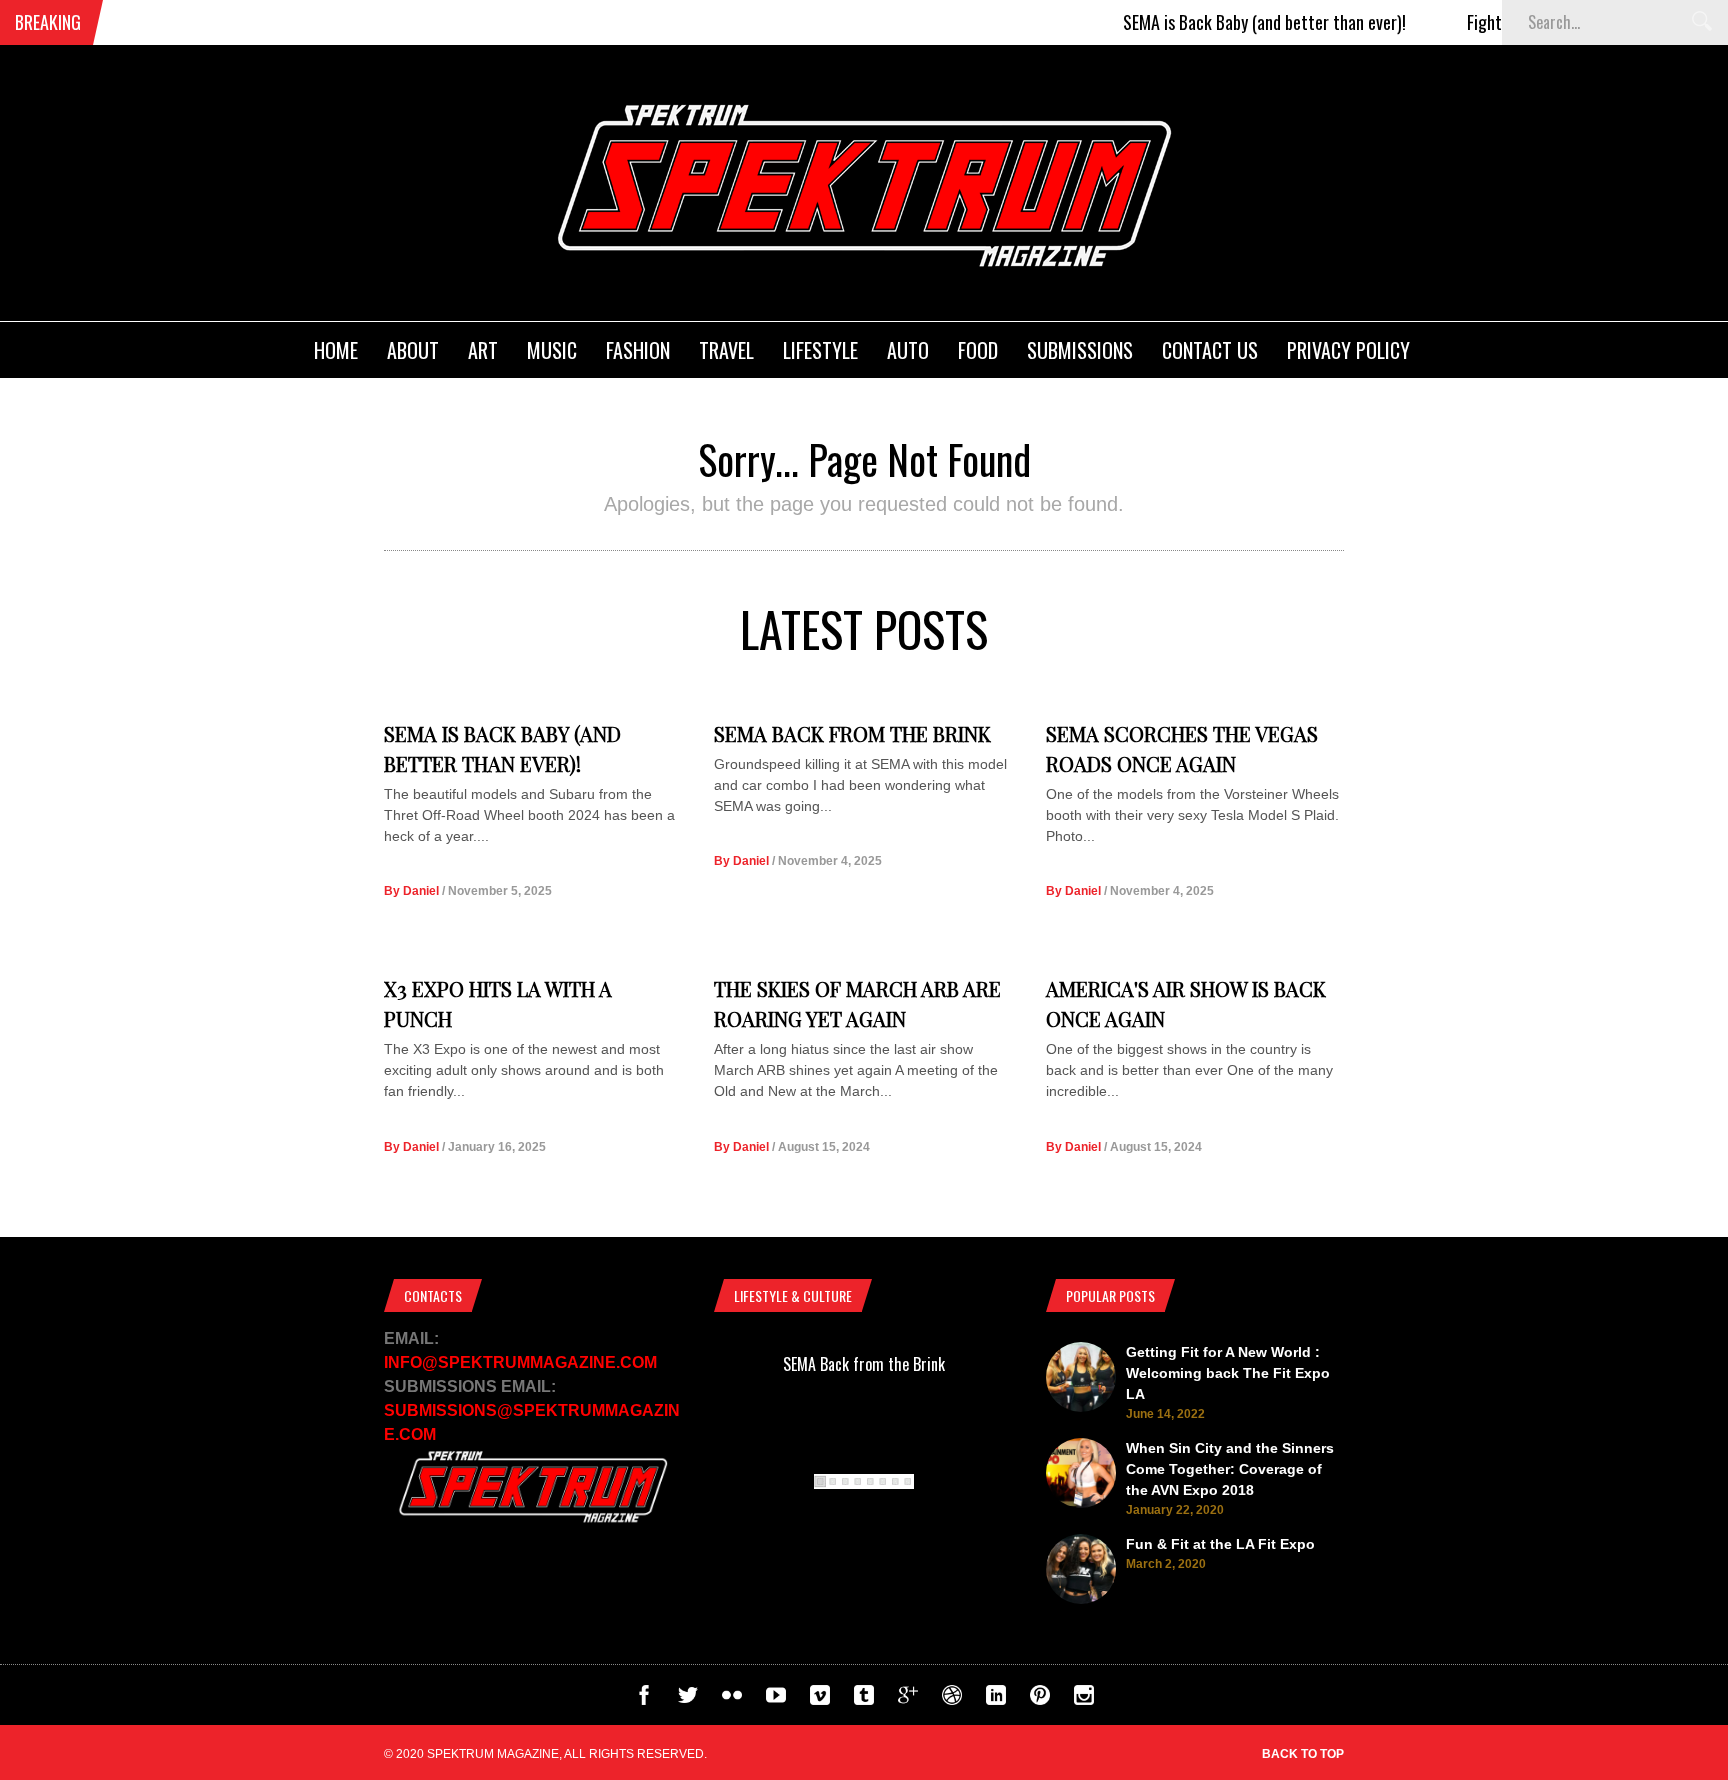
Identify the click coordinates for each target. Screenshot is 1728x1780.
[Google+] (908, 1700)
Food (978, 350)
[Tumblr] (864, 1700)
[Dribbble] (952, 1700)
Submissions (1080, 350)
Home (336, 350)
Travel (726, 350)
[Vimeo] (820, 1700)
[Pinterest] (1040, 1700)
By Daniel (411, 891)
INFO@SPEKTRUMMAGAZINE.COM (520, 1362)
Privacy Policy (1348, 350)
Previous (673, 1498)
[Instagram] (1084, 1700)
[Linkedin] (996, 1700)
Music (552, 350)
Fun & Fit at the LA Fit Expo (1220, 1544)
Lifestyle (820, 350)
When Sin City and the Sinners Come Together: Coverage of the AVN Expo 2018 (1230, 1469)
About (413, 350)
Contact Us (1210, 350)
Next (1053, 1498)
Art (483, 350)
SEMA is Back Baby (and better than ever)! (1230, 22)
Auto (908, 350)
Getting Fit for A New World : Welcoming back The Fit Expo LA (1228, 1373)
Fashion (638, 350)
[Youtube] (776, 1700)
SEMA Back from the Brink (852, 733)
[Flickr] (732, 1700)
